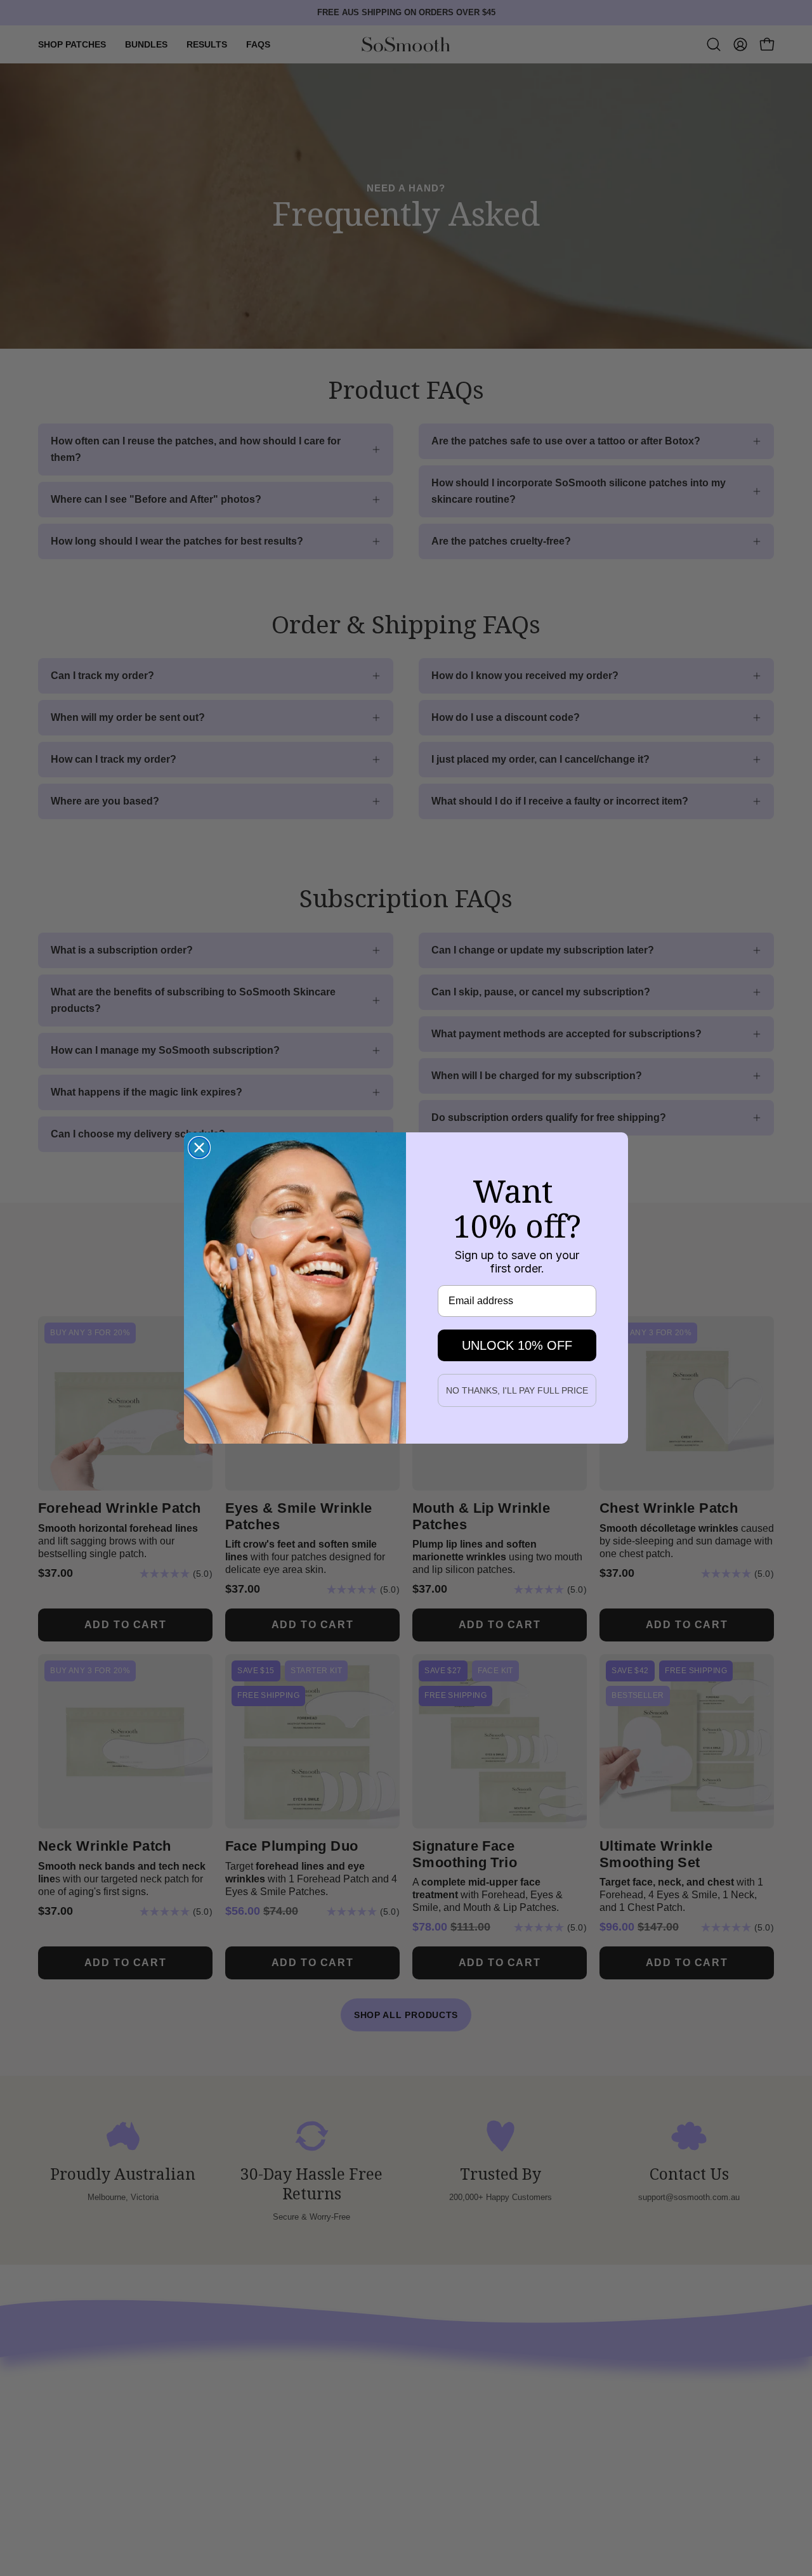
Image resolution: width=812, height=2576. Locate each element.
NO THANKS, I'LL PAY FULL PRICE (517, 1390)
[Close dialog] (199, 1148)
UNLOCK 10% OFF (517, 1345)
